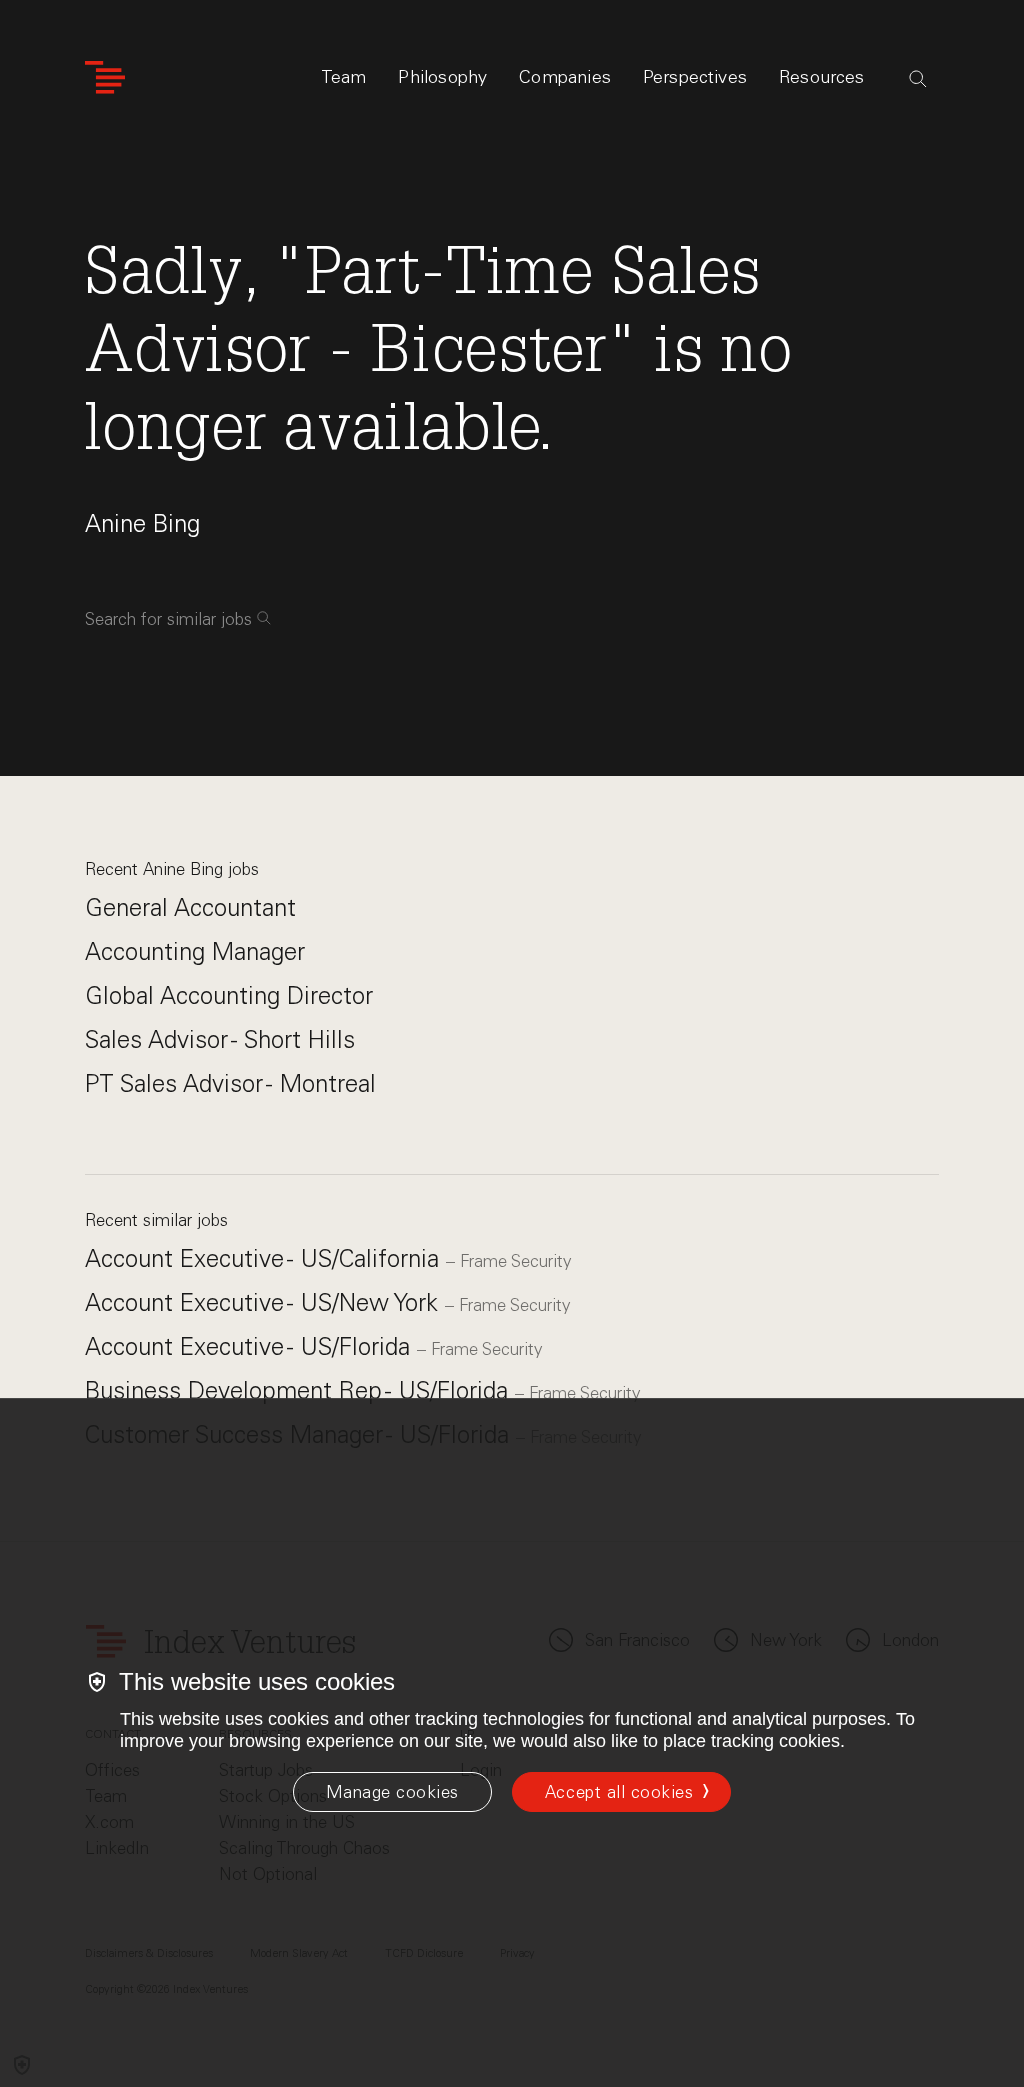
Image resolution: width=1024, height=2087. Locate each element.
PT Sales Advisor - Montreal (230, 1083)
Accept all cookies (619, 1792)
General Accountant (190, 907)
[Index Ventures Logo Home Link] (105, 77)
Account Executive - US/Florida (251, 1346)
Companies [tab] (565, 77)
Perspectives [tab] (695, 77)
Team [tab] (344, 77)
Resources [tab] (822, 77)
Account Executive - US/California (265, 1258)
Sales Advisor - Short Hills (220, 1039)
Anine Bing (142, 523)
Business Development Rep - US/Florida (300, 1390)
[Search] (918, 79)
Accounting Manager (195, 951)
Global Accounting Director (229, 995)
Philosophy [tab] (442, 77)
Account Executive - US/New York (265, 1302)
